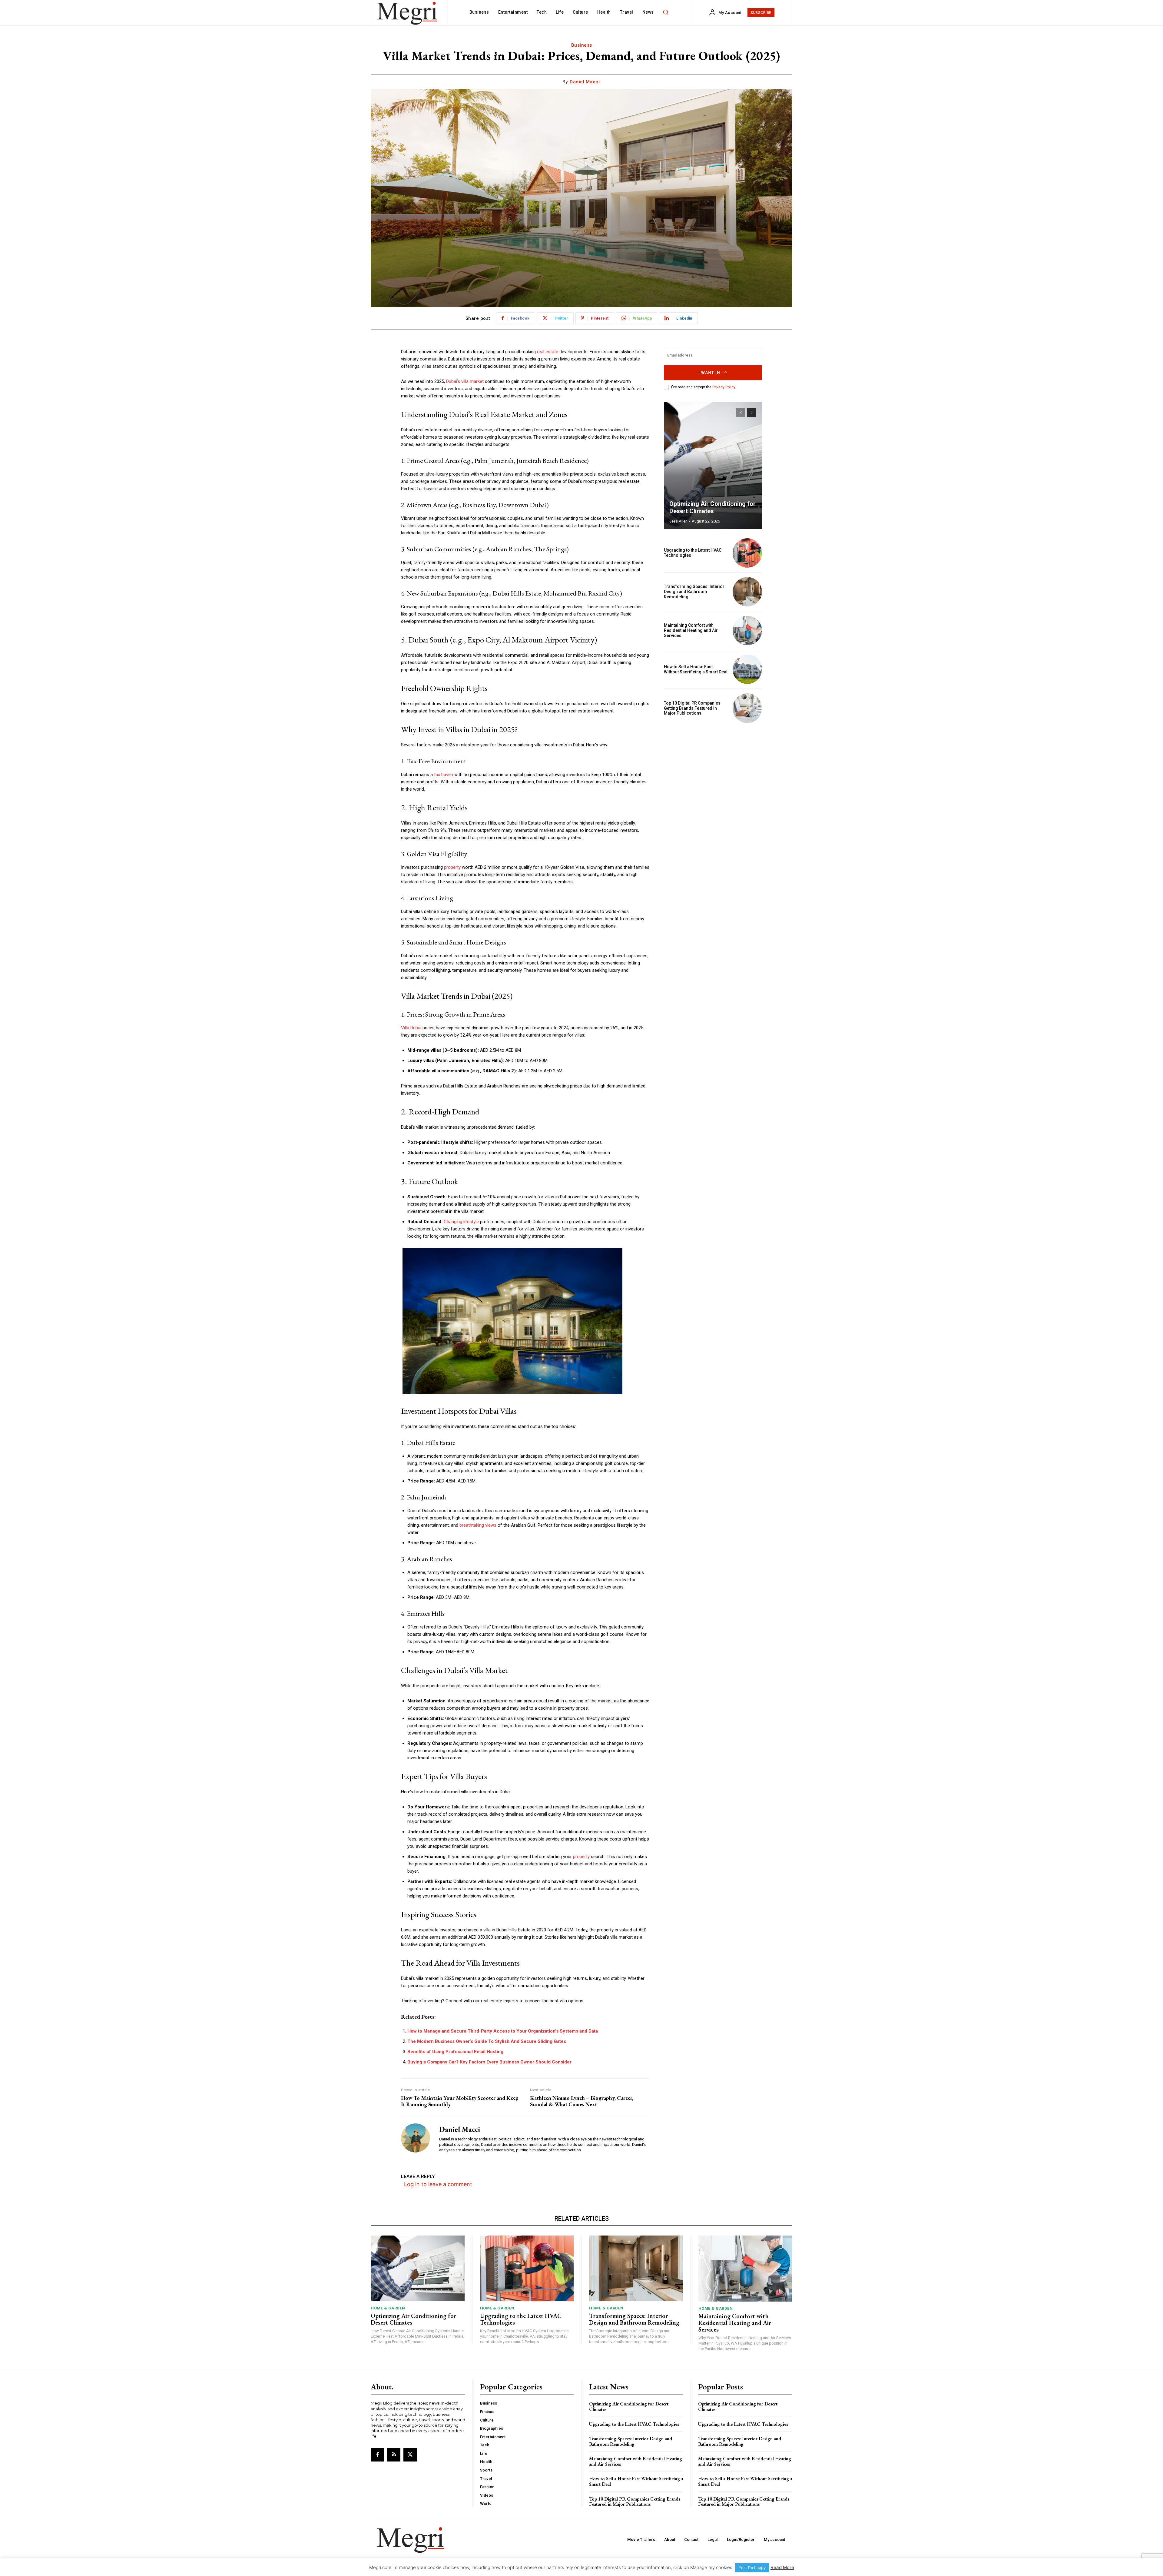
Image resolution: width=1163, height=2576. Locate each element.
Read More (782, 2567)
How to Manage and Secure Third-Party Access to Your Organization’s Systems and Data (503, 2031)
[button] (666, 12)
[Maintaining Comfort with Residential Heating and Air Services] (747, 631)
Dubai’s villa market (465, 381)
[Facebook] (377, 2455)
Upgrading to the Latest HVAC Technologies (521, 2319)
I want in (709, 372)
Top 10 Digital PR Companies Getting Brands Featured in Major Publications (692, 708)
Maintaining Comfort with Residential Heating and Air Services (691, 630)
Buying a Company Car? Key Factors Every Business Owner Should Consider (489, 2062)
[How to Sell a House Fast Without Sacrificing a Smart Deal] (747, 669)
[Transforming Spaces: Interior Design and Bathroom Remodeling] (747, 592)
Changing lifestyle (461, 1222)
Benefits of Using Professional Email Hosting (455, 2052)
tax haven (444, 775)
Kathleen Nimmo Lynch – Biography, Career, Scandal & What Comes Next (582, 2101)
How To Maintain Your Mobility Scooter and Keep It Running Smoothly (460, 2101)
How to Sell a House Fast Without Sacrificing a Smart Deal (696, 669)
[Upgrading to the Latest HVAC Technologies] (747, 553)
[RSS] (394, 2455)
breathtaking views (478, 1525)
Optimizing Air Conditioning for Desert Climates (712, 507)
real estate (548, 352)
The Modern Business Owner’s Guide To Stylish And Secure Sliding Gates (487, 2041)
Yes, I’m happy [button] (752, 2568)
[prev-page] (741, 413)
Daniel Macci (585, 82)
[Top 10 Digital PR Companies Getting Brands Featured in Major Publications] (747, 708)
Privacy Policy (724, 387)
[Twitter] (410, 2455)
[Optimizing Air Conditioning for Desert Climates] (713, 466)
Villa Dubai (411, 1028)
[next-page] (752, 413)
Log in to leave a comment (438, 2184)
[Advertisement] (713, 770)
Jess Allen (678, 521)
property (452, 867)
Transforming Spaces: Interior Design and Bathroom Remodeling (694, 592)
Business (582, 45)
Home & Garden (388, 2308)
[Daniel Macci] (416, 2138)
